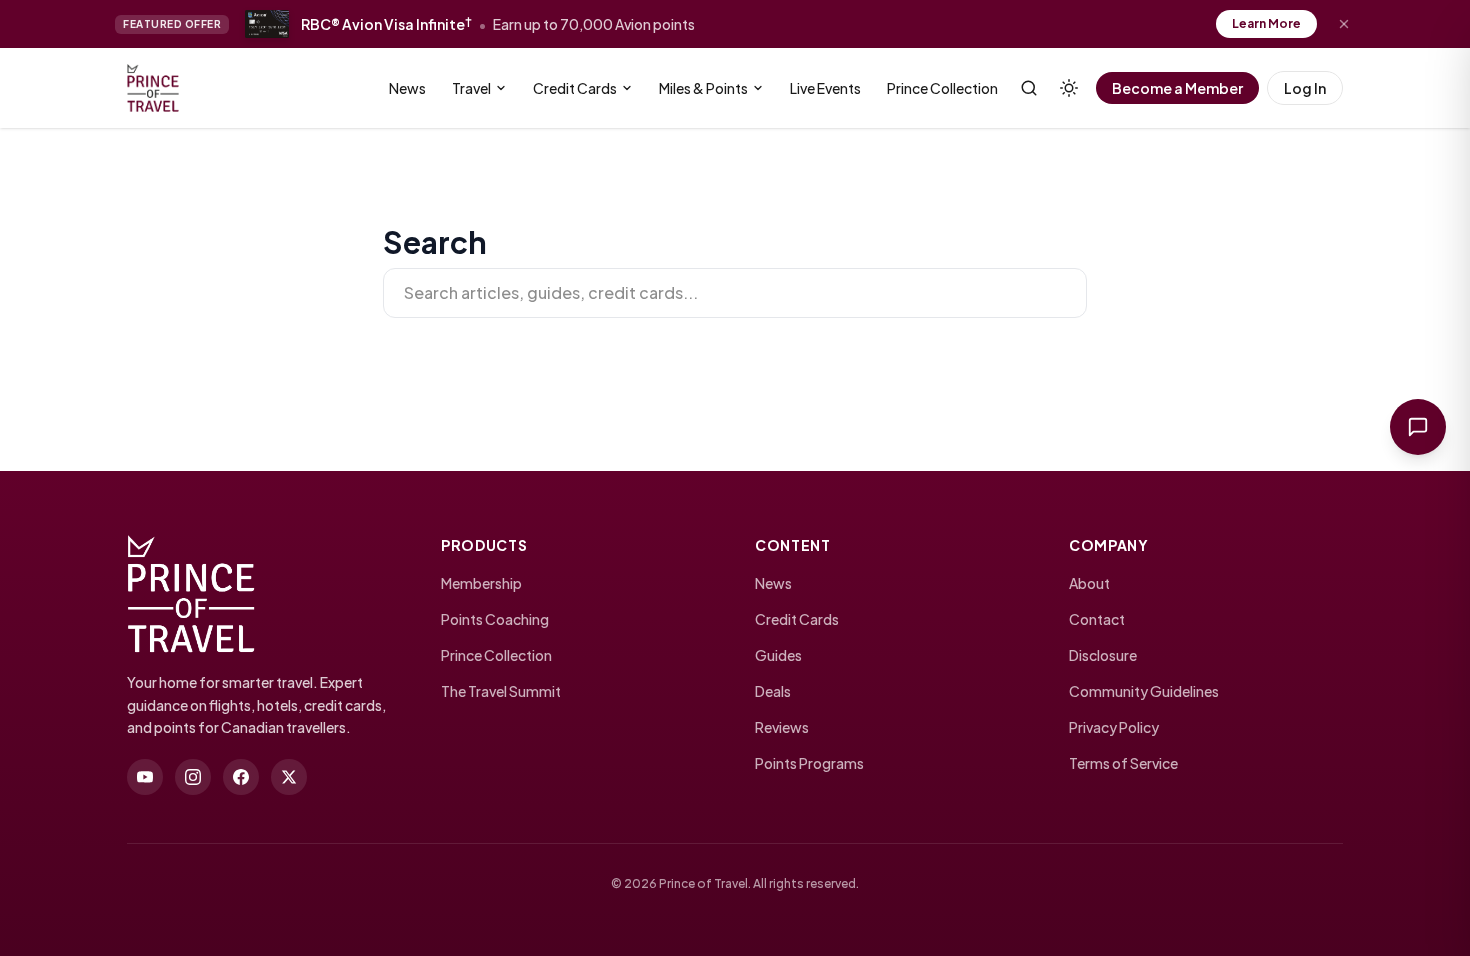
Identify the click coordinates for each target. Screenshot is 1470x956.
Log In (1305, 88)
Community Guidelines (1144, 691)
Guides (778, 655)
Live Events (825, 88)
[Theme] (1069, 88)
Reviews (782, 727)
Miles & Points (703, 88)
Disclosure (1103, 655)
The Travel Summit (501, 691)
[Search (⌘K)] (1029, 88)
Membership (481, 583)
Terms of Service (1123, 763)
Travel (471, 88)
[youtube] (145, 777)
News (407, 88)
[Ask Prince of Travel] (1418, 427)
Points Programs (809, 763)
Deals (773, 691)
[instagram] (193, 777)
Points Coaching (495, 619)
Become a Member (1177, 88)
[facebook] (241, 777)
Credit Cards (575, 88)
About (1089, 583)
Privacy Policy (1114, 727)
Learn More (1266, 23)
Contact (1097, 619)
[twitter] (289, 777)
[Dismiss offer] (1344, 24)
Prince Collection (942, 88)
